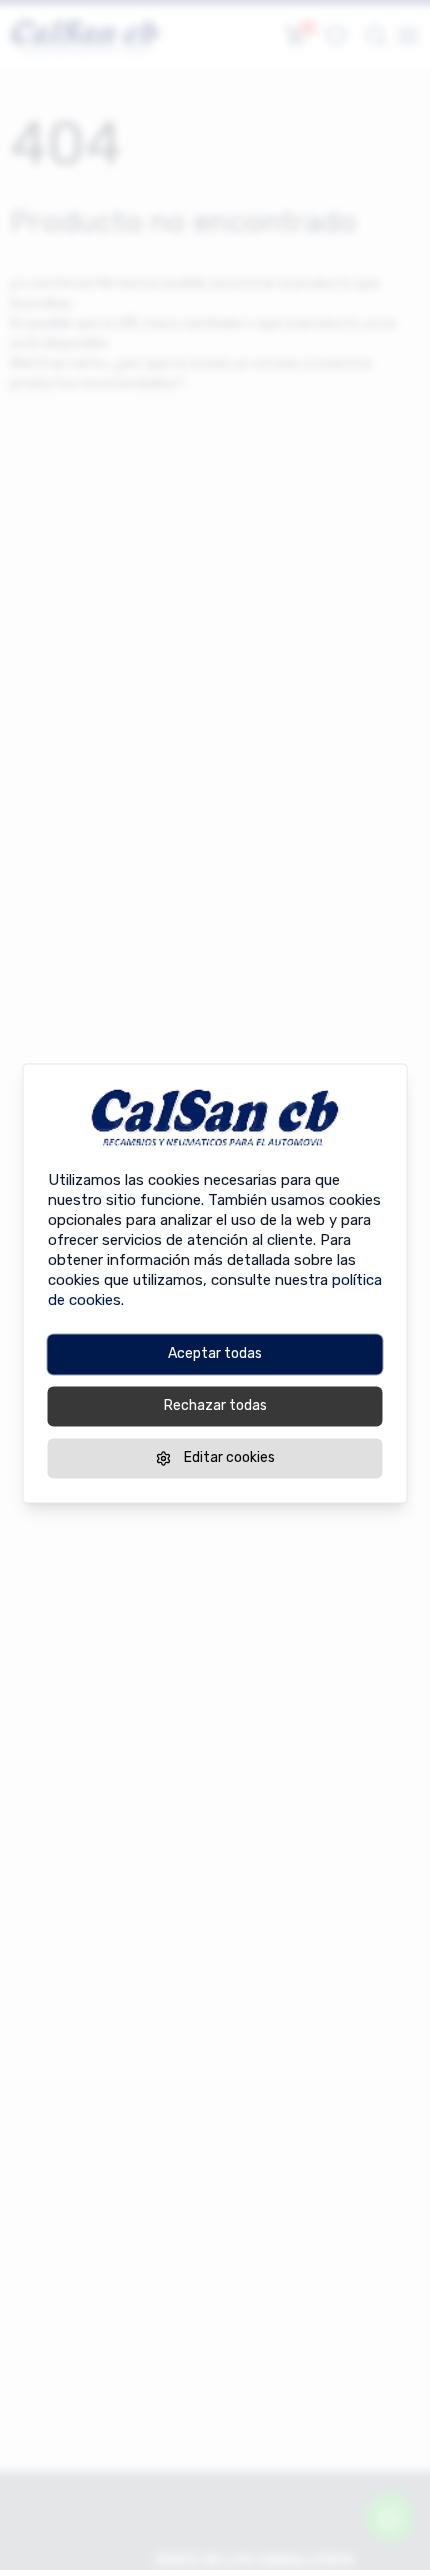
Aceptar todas (215, 1353)
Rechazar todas (215, 1405)
